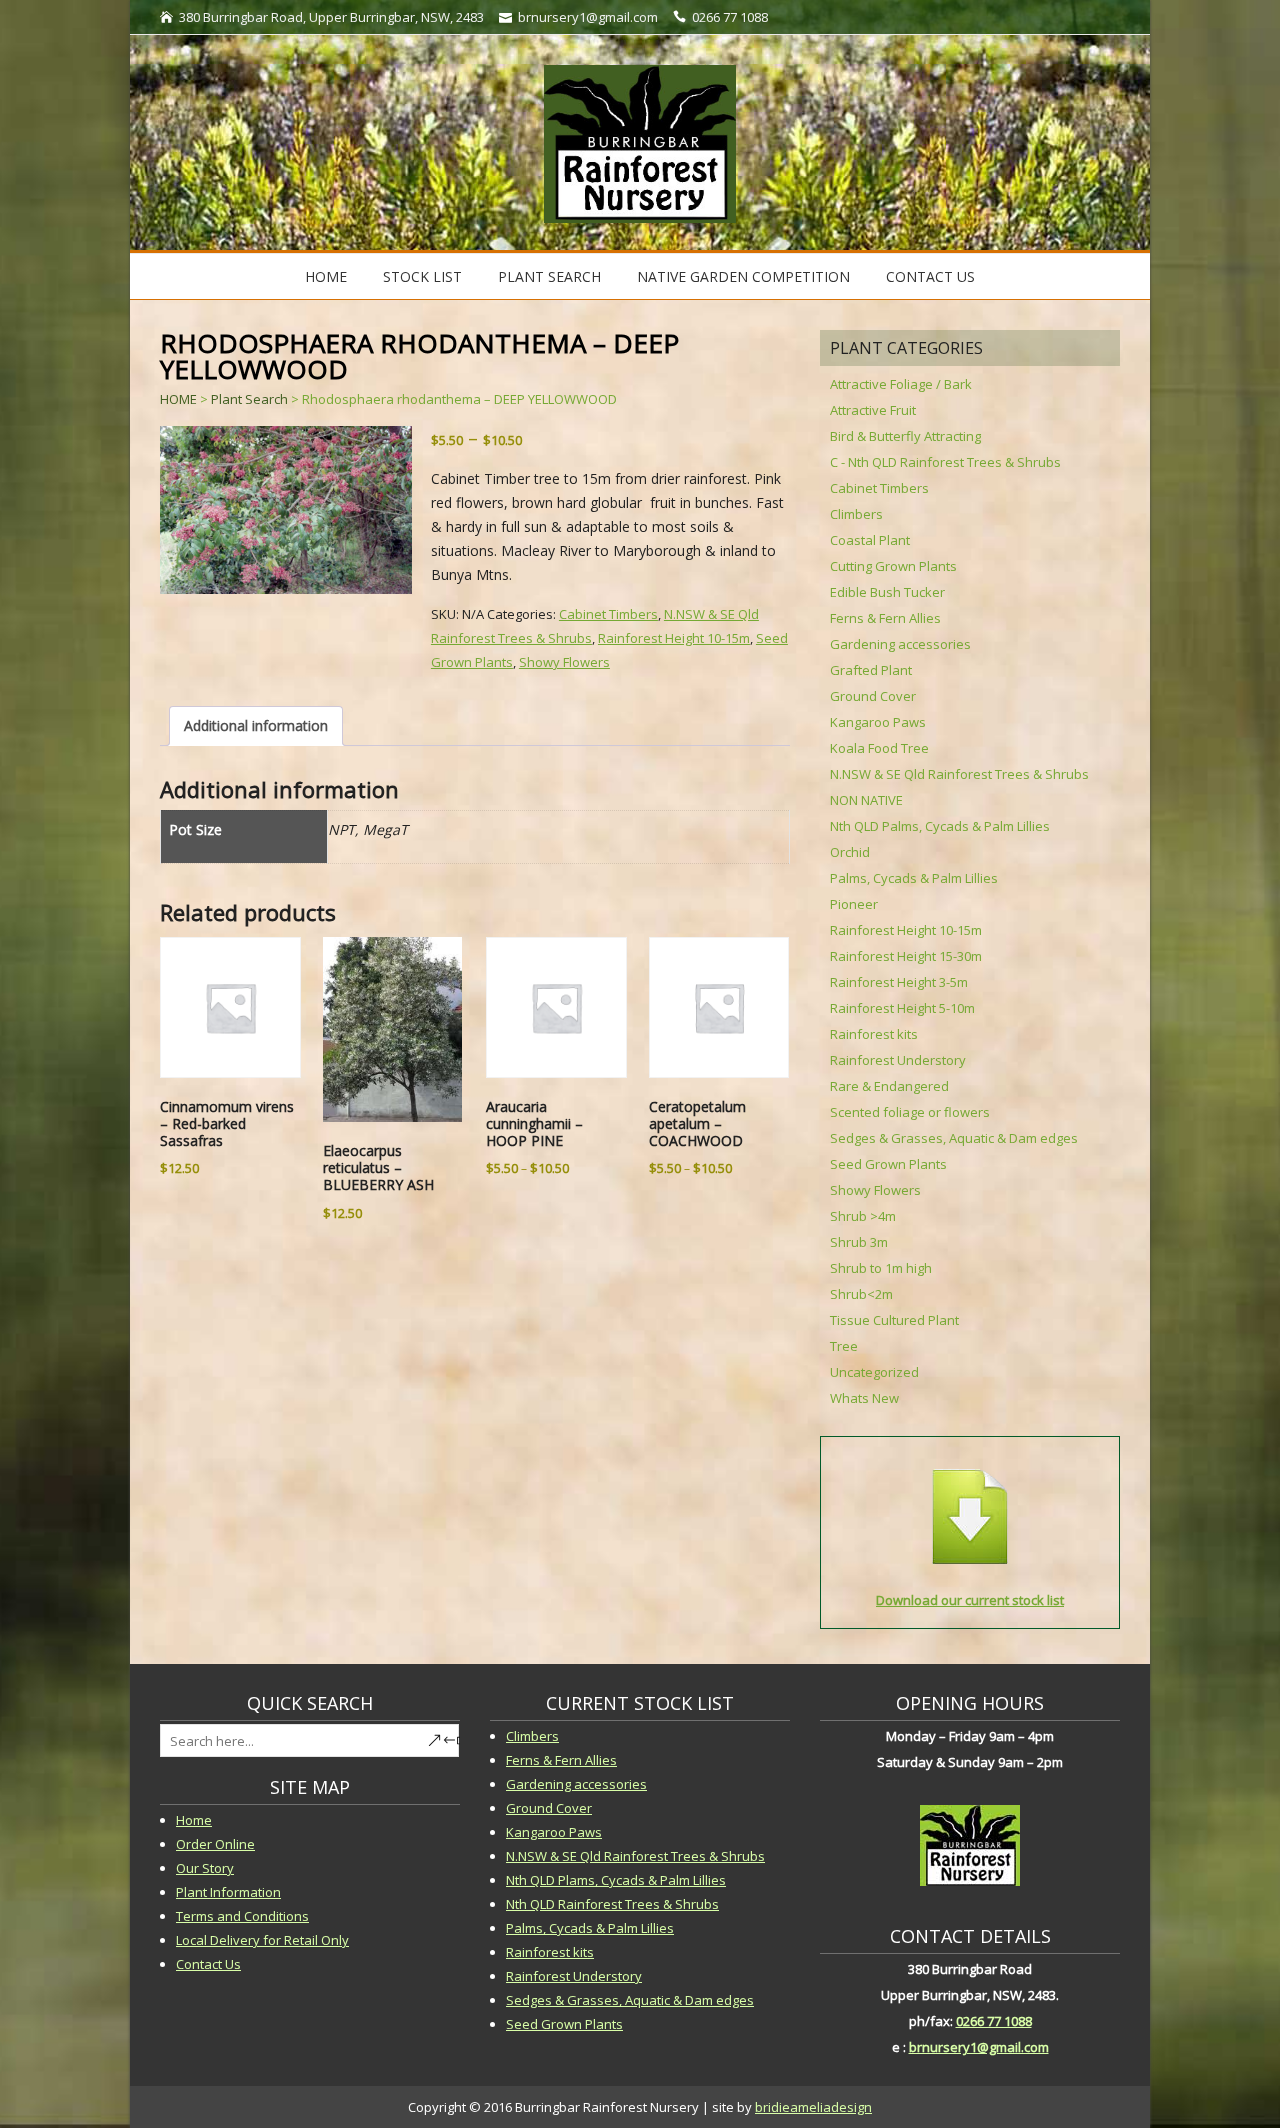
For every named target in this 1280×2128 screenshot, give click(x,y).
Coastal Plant (870, 540)
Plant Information (228, 1892)
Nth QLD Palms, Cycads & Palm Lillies (940, 826)
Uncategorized (874, 1372)
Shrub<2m (861, 1294)
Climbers (856, 514)
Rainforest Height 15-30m (906, 956)
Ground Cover (873, 696)
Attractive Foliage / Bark (901, 384)
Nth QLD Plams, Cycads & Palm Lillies (616, 1880)
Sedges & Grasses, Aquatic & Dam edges (954, 1138)
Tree (844, 1346)
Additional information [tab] (256, 725)
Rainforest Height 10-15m (674, 638)
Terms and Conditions (242, 1916)
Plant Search (549, 276)
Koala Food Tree (879, 748)
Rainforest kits (874, 1034)
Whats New (864, 1398)
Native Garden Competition (743, 276)
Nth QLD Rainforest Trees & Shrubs (612, 1904)
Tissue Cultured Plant (894, 1320)
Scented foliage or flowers (910, 1112)
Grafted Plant (871, 670)
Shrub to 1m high (881, 1268)
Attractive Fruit (873, 410)
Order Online (215, 1844)
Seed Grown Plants (888, 1164)
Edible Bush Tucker (887, 592)
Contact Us (930, 276)
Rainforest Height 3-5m (899, 982)
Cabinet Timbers (608, 614)
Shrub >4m (863, 1216)
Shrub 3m (859, 1242)
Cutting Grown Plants (893, 566)
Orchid (850, 852)
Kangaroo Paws (878, 722)
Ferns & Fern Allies (885, 618)
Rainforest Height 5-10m (902, 1008)
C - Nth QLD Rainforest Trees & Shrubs (945, 462)
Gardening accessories (900, 644)
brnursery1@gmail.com (979, 2047)
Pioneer (854, 904)
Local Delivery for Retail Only (262, 1940)
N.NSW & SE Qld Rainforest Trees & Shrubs (959, 774)
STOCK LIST (422, 276)
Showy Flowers (564, 662)
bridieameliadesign (813, 2107)
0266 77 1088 (994, 2021)
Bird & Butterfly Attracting (905, 436)
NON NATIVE (866, 800)
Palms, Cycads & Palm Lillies (914, 878)
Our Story (205, 1868)
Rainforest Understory (898, 1060)
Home (326, 276)
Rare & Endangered (889, 1086)
